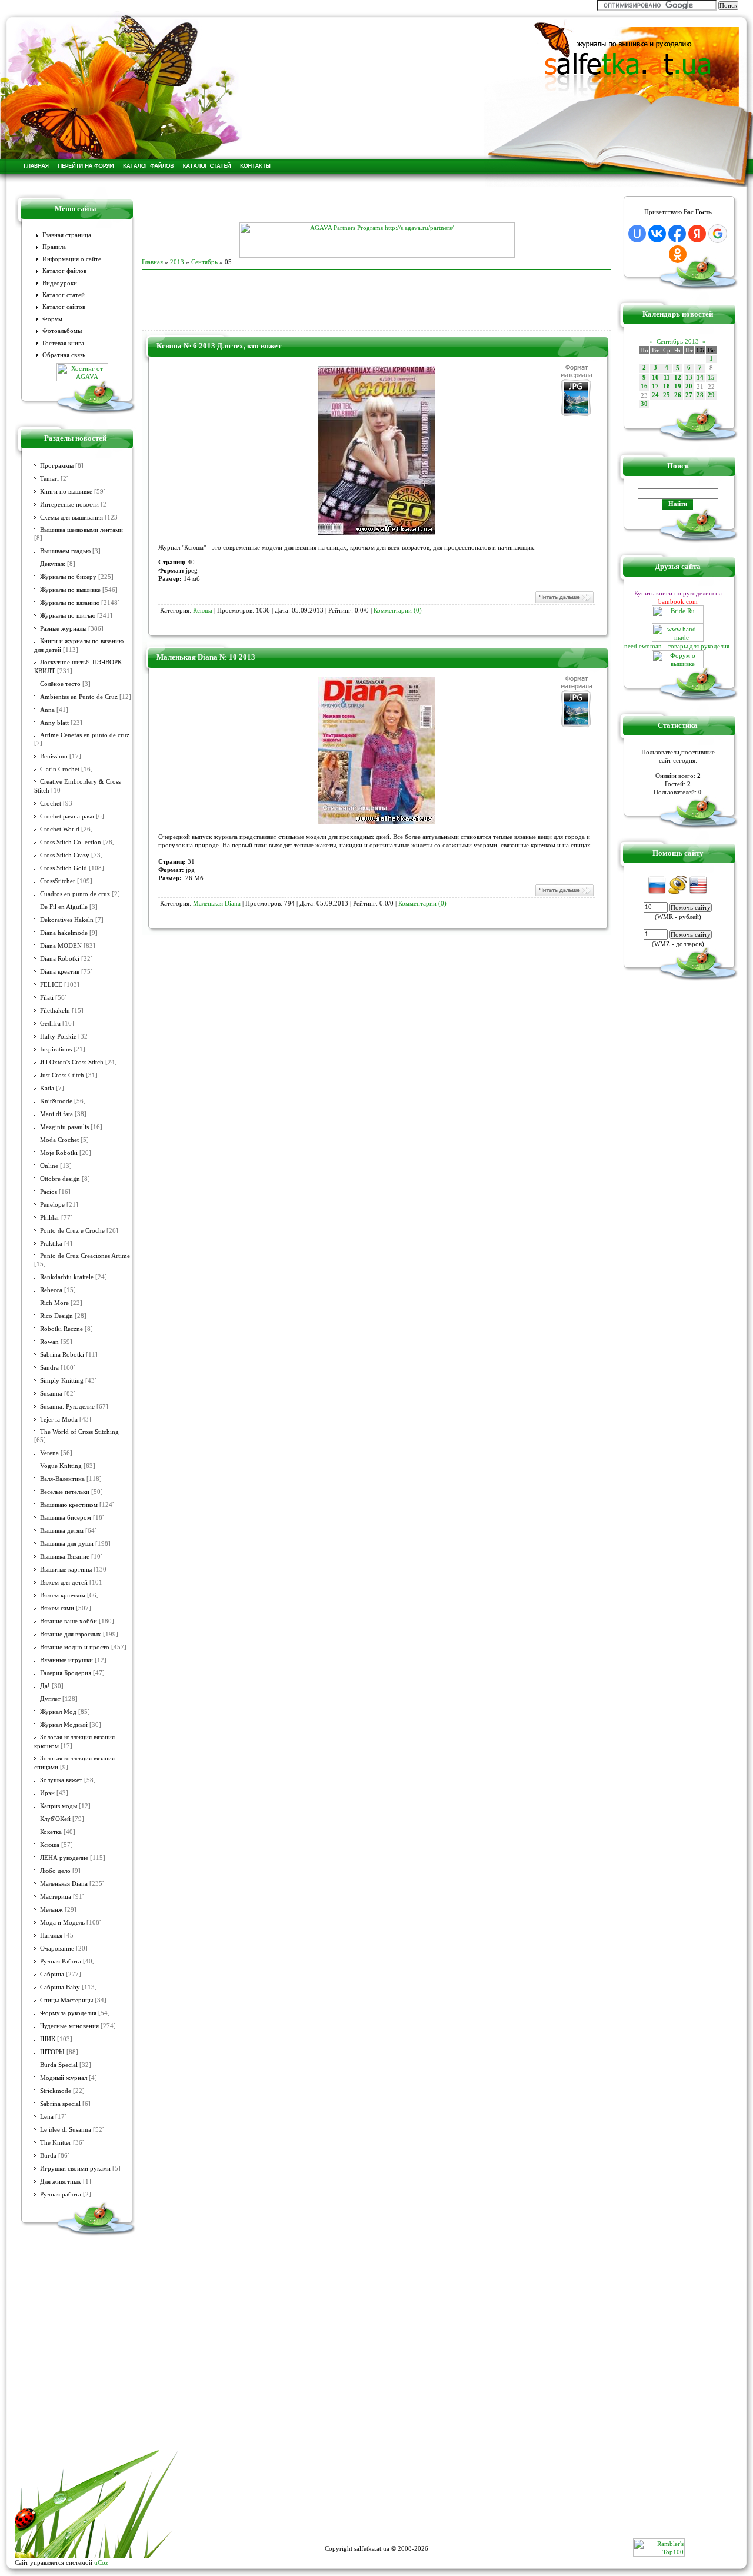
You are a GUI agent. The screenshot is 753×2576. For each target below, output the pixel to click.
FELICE (51, 985)
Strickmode (56, 2091)
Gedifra (50, 1024)
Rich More (54, 1303)
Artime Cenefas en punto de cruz (85, 735)
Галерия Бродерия (66, 1673)
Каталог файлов (64, 271)
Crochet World (60, 829)
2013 (177, 262)
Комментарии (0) (398, 610)
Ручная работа (61, 2194)
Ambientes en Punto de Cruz (79, 697)
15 (711, 377)
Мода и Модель (62, 1923)
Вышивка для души (67, 1544)
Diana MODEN (61, 946)
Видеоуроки (60, 283)
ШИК (48, 2039)
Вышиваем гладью (65, 551)
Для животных (61, 2181)
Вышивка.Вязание (65, 1557)
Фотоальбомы (62, 331)
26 (678, 395)
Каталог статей (64, 295)
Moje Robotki (59, 1153)
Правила (54, 247)
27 (689, 395)
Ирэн (47, 1793)
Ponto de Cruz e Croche (72, 1231)
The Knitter (56, 2143)
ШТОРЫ (52, 2052)
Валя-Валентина (62, 1479)
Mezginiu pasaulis (64, 1127)
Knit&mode (56, 1101)
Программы (57, 466)
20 (689, 386)
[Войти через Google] (718, 234)
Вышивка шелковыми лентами (81, 530)
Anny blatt (54, 723)
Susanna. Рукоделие (67, 1407)
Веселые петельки (65, 1492)
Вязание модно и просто (75, 1647)
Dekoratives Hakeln (67, 920)
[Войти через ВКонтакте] (657, 234)
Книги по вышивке (66, 492)
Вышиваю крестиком (69, 1505)
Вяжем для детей (64, 1582)
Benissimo (54, 756)
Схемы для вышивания (71, 517)
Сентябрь (204, 262)
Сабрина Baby (60, 1987)
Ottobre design (60, 1179)
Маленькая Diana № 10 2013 (206, 657)
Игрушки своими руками (75, 2169)
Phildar (50, 1218)
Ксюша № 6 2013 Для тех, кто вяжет (219, 346)
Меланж (51, 1910)
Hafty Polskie (58, 1036)
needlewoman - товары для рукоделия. (678, 646)
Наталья (51, 1936)
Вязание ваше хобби (69, 1621)
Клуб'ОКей (55, 1819)
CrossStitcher (58, 881)
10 (655, 377)
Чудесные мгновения (69, 2026)
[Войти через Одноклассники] (678, 254)
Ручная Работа (61, 1961)
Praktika (51, 1244)
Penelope (52, 1205)
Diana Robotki (60, 959)
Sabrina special (60, 2104)
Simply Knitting (62, 1381)
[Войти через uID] (637, 234)
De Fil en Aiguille (64, 907)
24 (655, 395)
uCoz (101, 2562)
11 (667, 377)
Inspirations (56, 1049)
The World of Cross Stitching (79, 1432)
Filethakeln (55, 1011)
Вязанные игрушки (66, 1660)
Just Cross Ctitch (62, 1075)
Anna (47, 710)
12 (678, 377)
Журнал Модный (64, 1725)
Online (49, 1166)
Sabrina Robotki (62, 1355)
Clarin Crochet (60, 769)
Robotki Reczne (61, 1329)
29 (711, 395)
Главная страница (67, 235)
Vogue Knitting (61, 1466)
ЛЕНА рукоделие (64, 1858)
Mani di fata (56, 1114)
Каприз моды (59, 1806)
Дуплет (50, 1699)
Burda (48, 2156)
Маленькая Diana (64, 1884)
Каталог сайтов (64, 307)
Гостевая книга (63, 343)
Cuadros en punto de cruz (75, 894)
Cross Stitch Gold (64, 868)
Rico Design (56, 1316)
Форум (52, 319)
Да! (45, 1686)
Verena (49, 1453)
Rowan (49, 1342)
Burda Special (59, 2065)
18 (667, 386)
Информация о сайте (72, 259)
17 (655, 386)
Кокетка (51, 1832)
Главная (152, 262)
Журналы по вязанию (70, 603)
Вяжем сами (57, 1608)
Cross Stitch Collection (71, 842)
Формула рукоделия (68, 2013)
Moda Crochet (59, 1140)
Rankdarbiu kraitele (67, 1277)
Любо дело (55, 1871)
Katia (47, 1088)
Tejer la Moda (59, 1420)
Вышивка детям (62, 1531)
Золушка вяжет (61, 1780)
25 (667, 395)
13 (689, 377)
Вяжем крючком (63, 1595)
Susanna (51, 1394)
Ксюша (50, 1845)
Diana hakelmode (64, 933)
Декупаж (53, 564)
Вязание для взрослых (71, 1634)
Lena (47, 2117)
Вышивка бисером (66, 1518)
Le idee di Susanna (66, 2130)
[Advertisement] (376, 205)
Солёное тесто (60, 684)
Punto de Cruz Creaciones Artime (85, 1256)
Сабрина (52, 1974)
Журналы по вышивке (70, 590)
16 (644, 386)
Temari (49, 479)
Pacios (49, 1192)
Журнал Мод (58, 1712)
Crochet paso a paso (67, 816)
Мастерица (56, 1897)
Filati (47, 998)
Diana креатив (60, 972)
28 (700, 395)
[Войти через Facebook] (677, 234)
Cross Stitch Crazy (65, 855)
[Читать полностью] (564, 602)
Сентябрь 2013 (678, 341)
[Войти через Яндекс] (697, 234)
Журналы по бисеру (68, 577)
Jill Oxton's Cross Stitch (72, 1062)
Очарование (57, 1948)
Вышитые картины (66, 1570)
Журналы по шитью (68, 616)
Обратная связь (64, 355)
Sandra (49, 1368)
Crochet (51, 803)
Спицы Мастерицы (66, 2000)
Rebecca (51, 1290)
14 (700, 377)
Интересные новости (69, 505)
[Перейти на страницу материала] (376, 532)
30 (644, 404)
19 (678, 386)
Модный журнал (64, 2078)
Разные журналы (63, 629)
